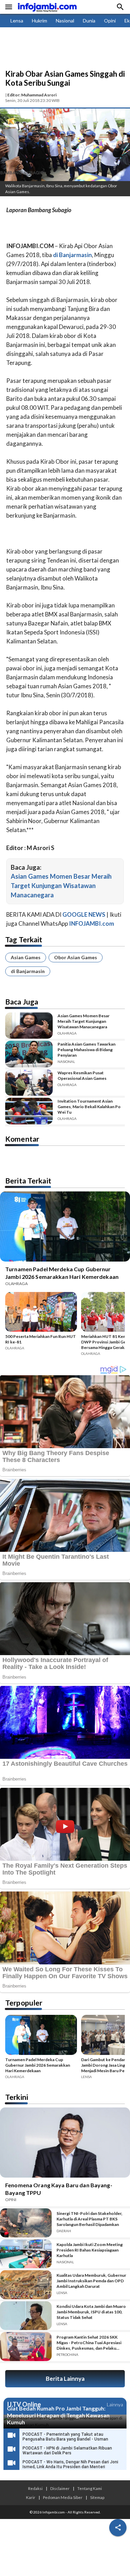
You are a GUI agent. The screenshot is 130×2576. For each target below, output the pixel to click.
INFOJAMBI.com (92, 923)
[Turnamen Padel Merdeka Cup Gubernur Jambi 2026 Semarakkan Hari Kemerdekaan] (41, 2036)
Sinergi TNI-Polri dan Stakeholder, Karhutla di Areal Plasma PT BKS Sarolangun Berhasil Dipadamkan (89, 2219)
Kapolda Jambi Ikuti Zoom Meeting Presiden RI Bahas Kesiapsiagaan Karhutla (90, 2250)
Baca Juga (22, 1002)
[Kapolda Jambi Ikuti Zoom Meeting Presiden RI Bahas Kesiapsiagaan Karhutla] (26, 2254)
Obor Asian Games (76, 957)
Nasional (65, 21)
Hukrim (40, 21)
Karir (31, 2497)
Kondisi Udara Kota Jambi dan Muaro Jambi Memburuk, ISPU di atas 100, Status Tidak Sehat (91, 2312)
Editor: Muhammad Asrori (32, 95)
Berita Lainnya (65, 2379)
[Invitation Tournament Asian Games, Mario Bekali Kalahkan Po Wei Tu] (29, 1111)
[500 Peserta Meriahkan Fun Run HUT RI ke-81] (41, 1313)
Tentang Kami (90, 2488)
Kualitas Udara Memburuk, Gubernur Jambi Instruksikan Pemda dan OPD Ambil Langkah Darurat (91, 2281)
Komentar (22, 1139)
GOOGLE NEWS (84, 914)
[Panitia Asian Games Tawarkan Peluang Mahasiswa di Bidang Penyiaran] (29, 1054)
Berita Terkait (28, 1181)
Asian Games (26, 957)
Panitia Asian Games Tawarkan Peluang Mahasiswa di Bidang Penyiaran (86, 1050)
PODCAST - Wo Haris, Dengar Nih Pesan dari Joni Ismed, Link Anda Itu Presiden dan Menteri (70, 2464)
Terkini (17, 2097)
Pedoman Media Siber (63, 2497)
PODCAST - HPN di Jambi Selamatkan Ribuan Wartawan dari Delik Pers (67, 2451)
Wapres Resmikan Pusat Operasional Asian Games (82, 1075)
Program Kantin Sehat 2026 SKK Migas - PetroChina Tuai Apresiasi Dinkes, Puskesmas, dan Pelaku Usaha (89, 2343)
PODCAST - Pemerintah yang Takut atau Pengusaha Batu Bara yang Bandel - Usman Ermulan (65, 2439)
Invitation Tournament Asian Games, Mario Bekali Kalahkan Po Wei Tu (89, 1107)
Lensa (17, 21)
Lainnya (115, 2404)
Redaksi (35, 2488)
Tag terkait (24, 939)
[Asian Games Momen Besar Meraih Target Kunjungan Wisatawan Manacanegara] (29, 1026)
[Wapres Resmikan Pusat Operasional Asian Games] (29, 1083)
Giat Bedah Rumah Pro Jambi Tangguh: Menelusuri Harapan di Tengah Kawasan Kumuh (58, 2415)
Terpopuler (24, 2003)
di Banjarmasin (28, 971)
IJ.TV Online (24, 2405)
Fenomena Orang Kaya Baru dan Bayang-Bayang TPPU (59, 2189)
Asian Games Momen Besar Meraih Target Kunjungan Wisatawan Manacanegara (61, 886)
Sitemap (97, 2497)
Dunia (89, 21)
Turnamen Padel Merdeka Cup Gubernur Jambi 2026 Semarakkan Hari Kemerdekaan (62, 1273)
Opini (110, 21)
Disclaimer (60, 2488)
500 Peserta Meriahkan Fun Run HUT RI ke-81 (41, 1339)
